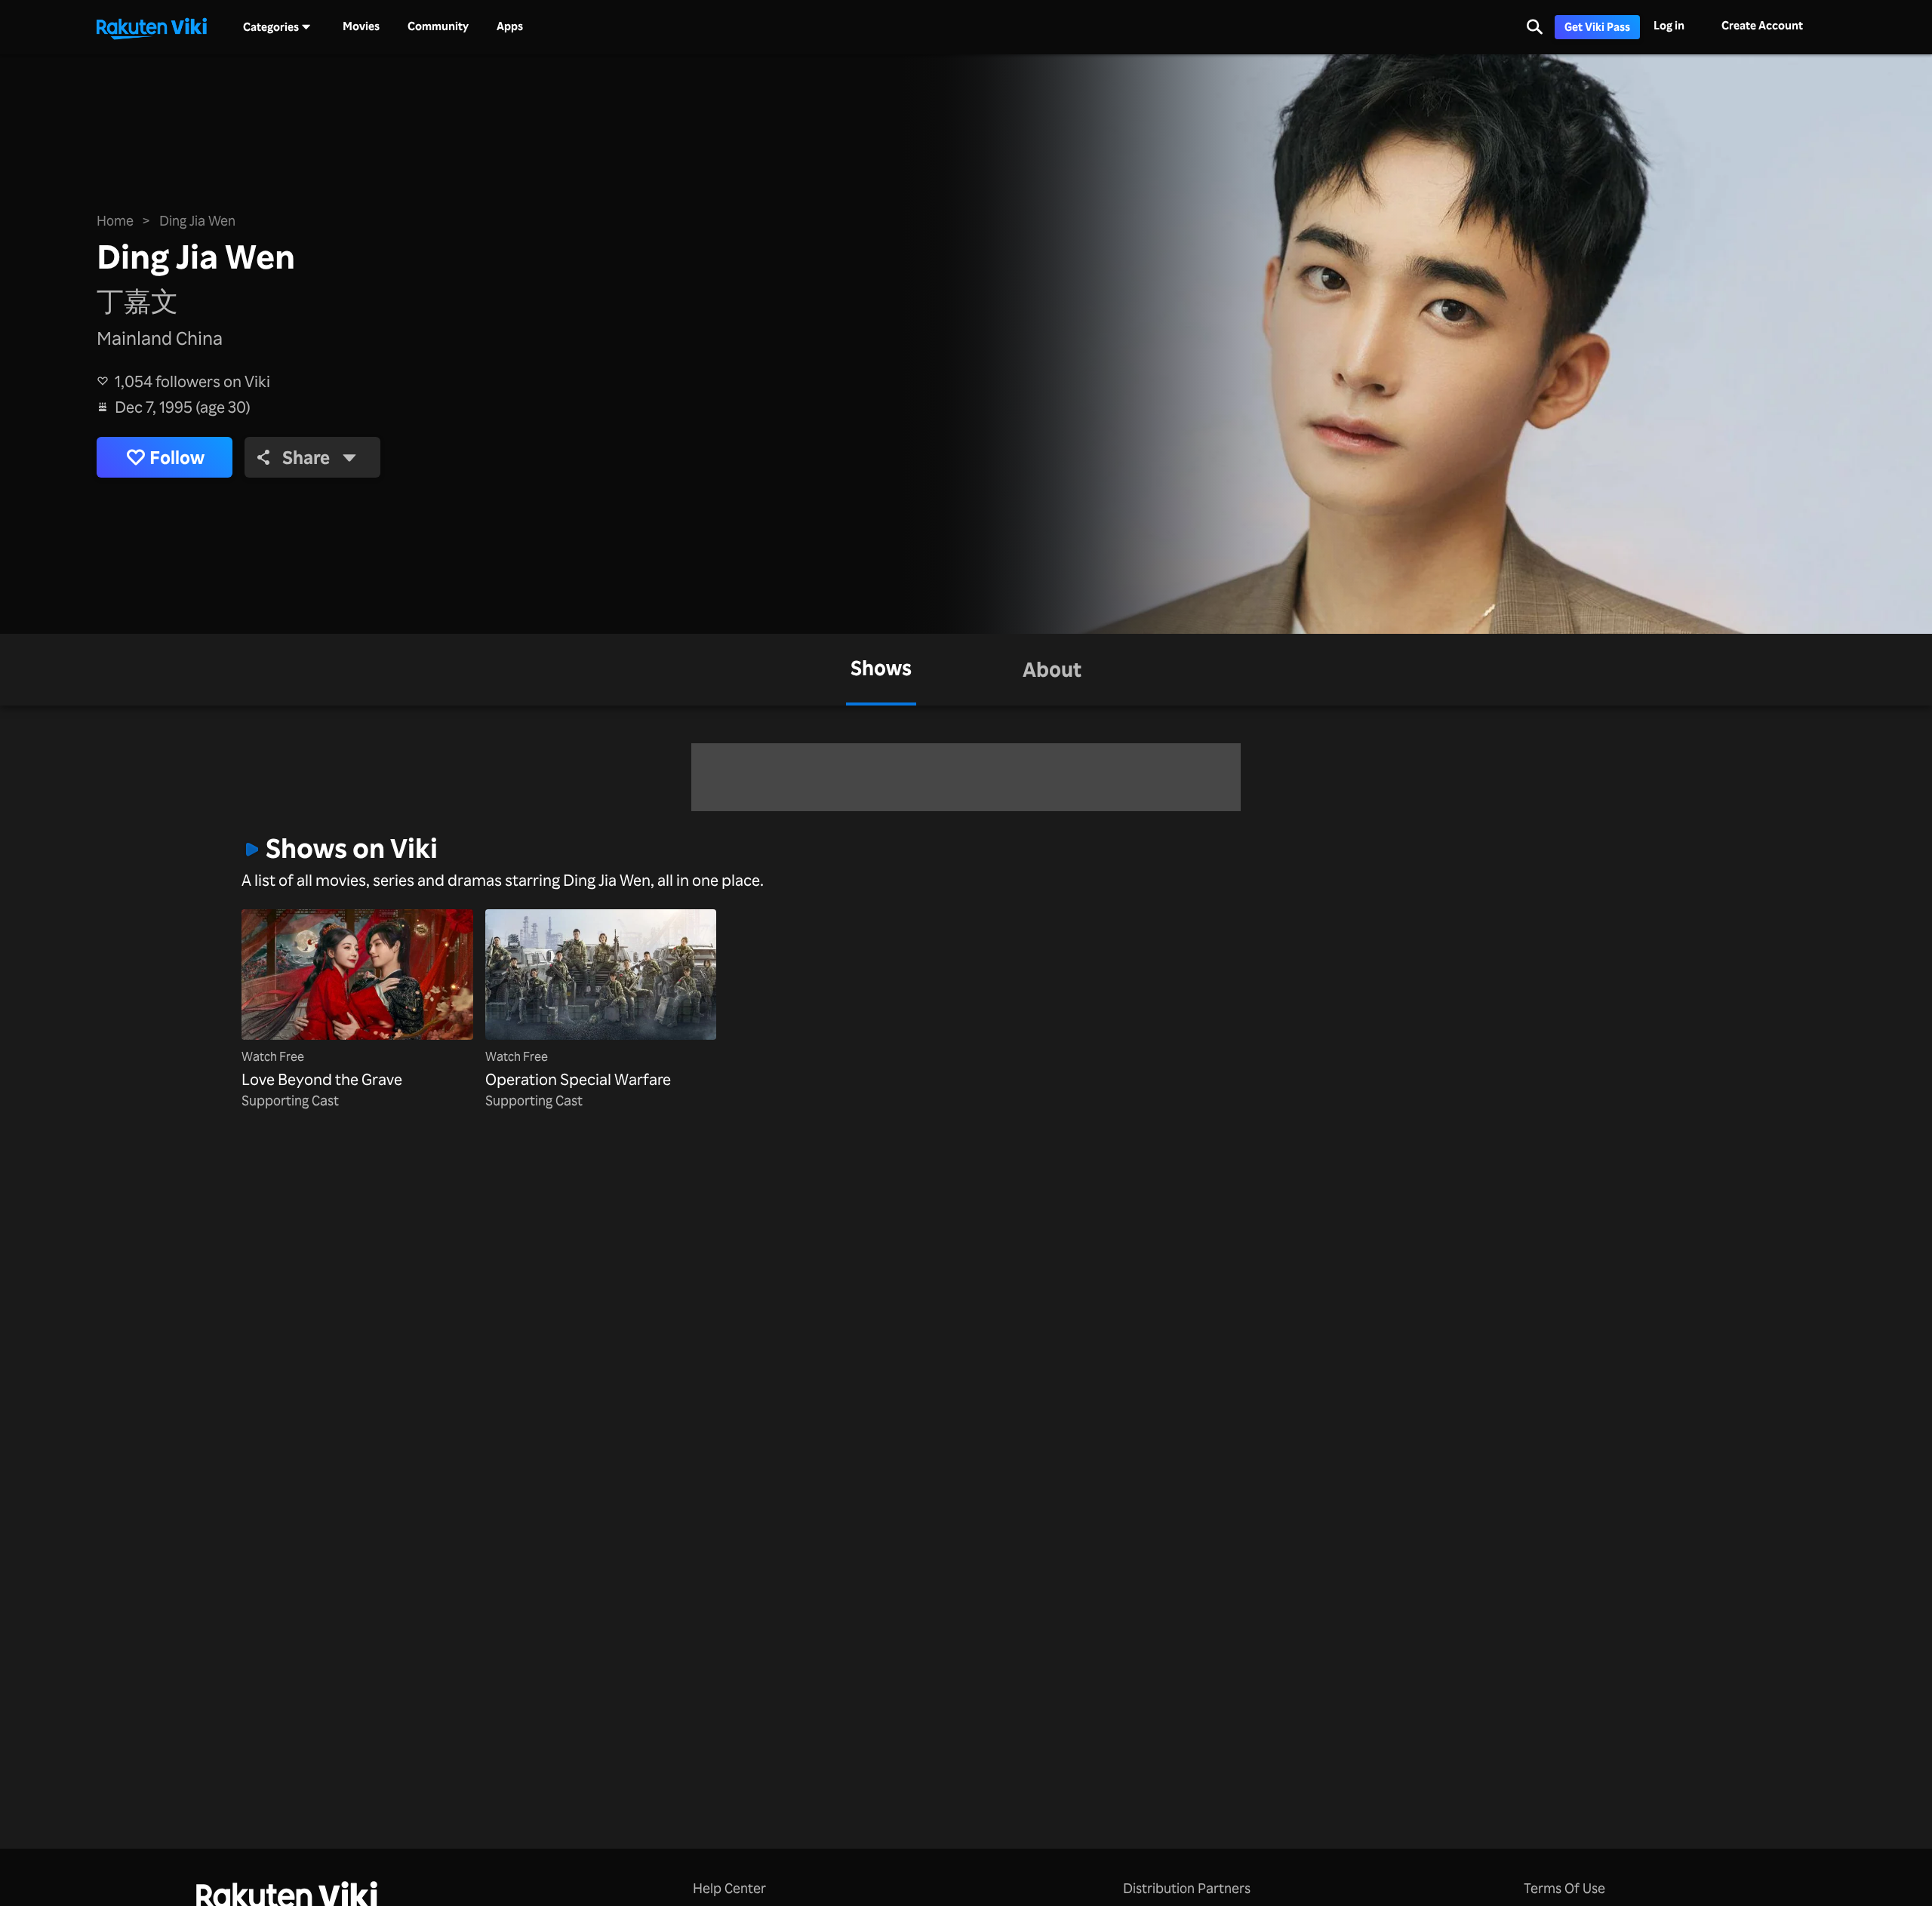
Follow (177, 457)
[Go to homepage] (152, 27)
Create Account (1762, 25)
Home (115, 220)
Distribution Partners (1187, 1888)
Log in (1669, 25)
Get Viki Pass (1597, 27)
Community (438, 26)
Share (306, 457)
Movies (361, 26)
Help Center (729, 1888)
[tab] (881, 670)
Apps (510, 26)
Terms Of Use (1564, 1888)
